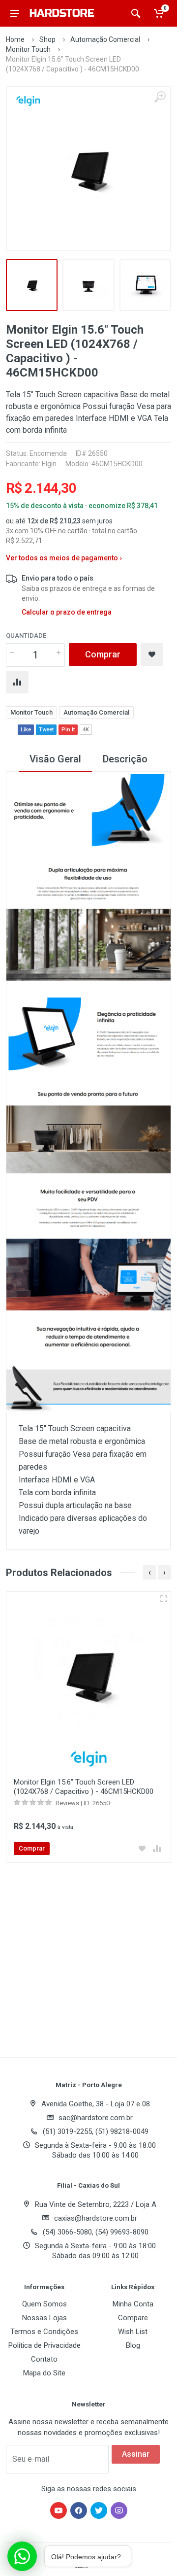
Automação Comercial (105, 39)
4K (86, 730)
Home (15, 39)
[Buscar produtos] (136, 13)
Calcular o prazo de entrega (67, 612)
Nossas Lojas (44, 2318)
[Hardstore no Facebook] (79, 2510)
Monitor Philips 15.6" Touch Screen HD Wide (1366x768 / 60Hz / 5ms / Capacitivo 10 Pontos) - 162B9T (76, 1791)
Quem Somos (44, 2304)
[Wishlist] (152, 654)
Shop (47, 39)
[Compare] (17, 682)
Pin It (68, 730)
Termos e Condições (44, 2332)
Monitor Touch (28, 49)
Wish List (133, 2332)
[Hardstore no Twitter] (99, 2510)
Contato (44, 2359)
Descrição (125, 759)
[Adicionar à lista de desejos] (134, 1849)
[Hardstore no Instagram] (119, 2510)
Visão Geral (55, 759)
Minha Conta (133, 2304)
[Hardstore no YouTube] (59, 2510)
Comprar (103, 654)
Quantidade (26, 635)
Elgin (49, 464)
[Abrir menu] (15, 13)
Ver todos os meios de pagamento (64, 558)
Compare (133, 2318)
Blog (133, 2345)
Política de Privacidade (44, 2345)
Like (26, 730)
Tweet (46, 730)
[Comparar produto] (148, 1849)
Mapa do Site (44, 2373)
